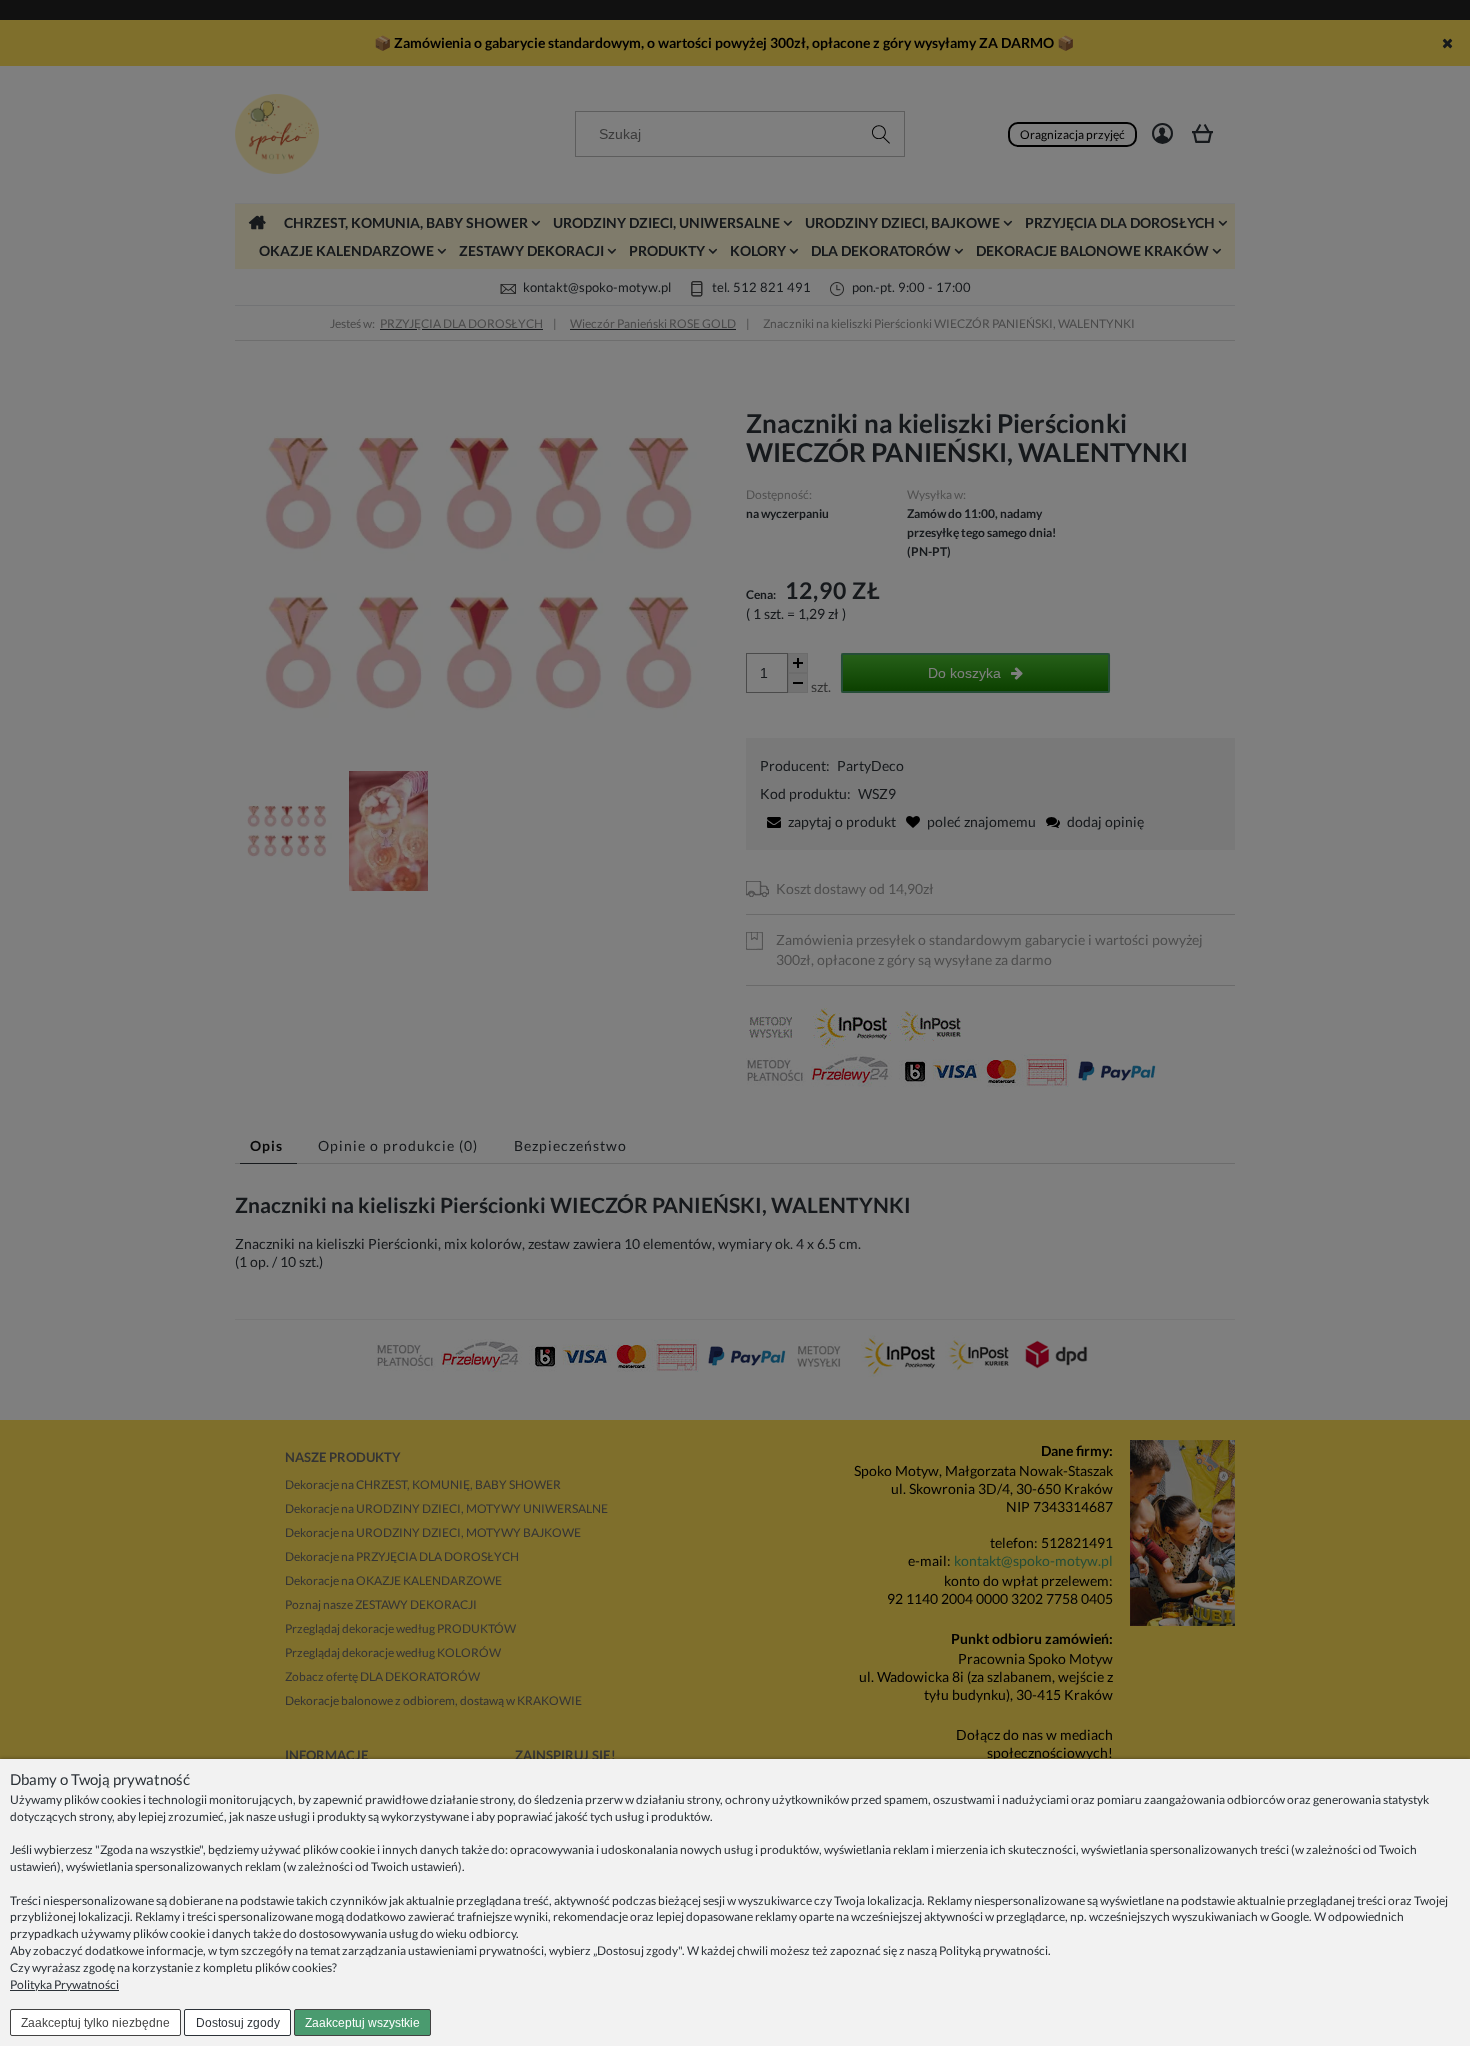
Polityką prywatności (993, 1950)
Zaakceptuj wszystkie (362, 2023)
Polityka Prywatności (64, 1984)
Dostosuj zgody (238, 2023)
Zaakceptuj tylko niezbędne (95, 2023)
